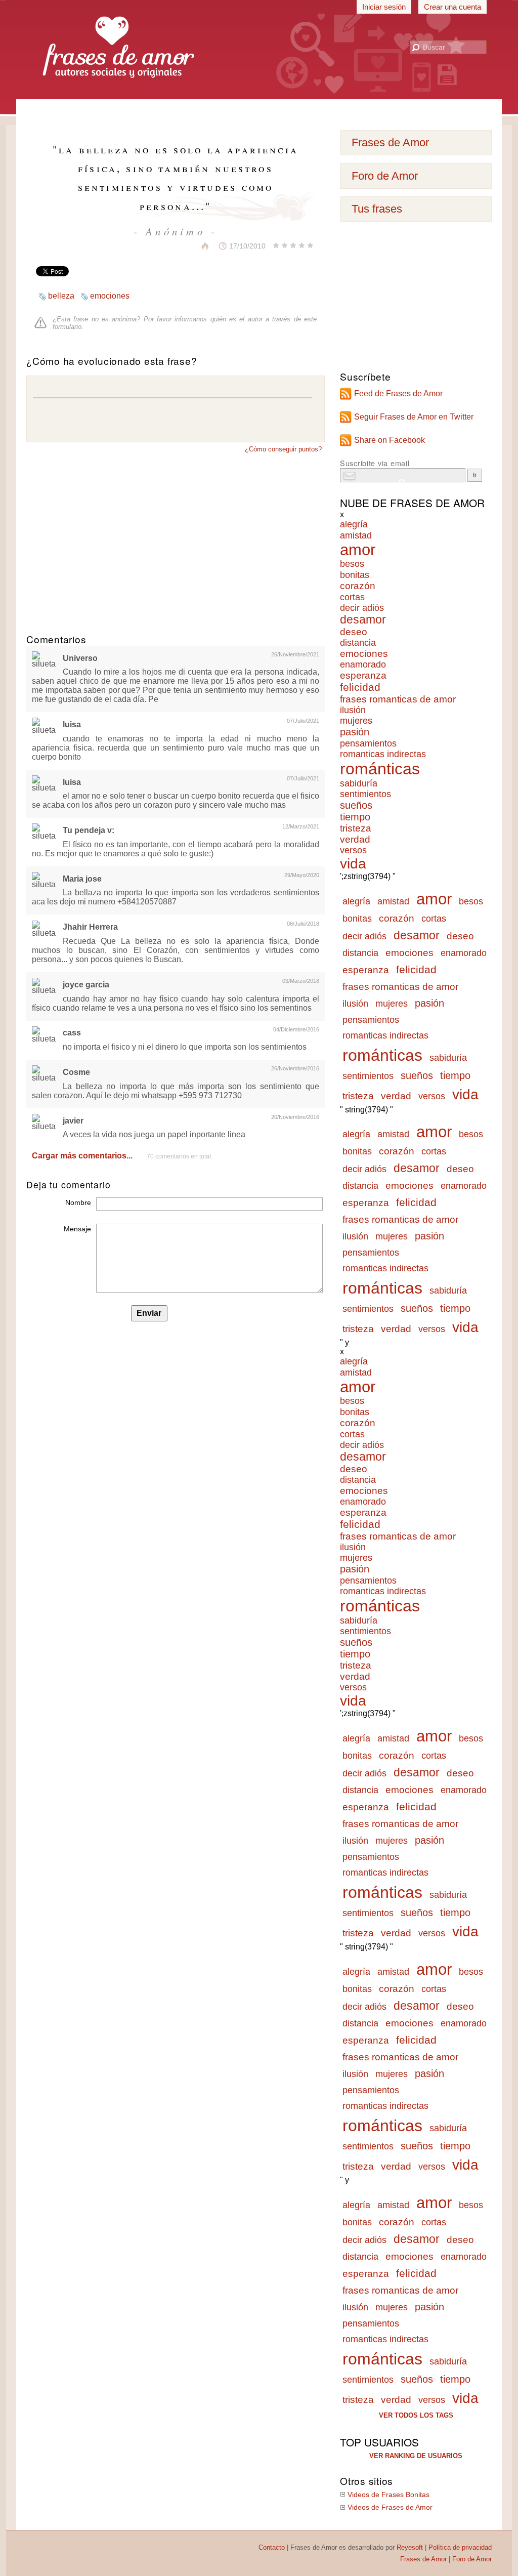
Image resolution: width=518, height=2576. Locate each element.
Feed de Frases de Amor (398, 393)
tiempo (355, 817)
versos (353, 850)
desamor (363, 620)
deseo (354, 632)
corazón (358, 586)
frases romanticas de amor (398, 699)
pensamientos (368, 743)
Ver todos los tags (416, 2415)
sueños (356, 805)
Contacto (272, 2547)
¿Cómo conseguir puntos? (283, 449)
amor (358, 550)
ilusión (353, 710)
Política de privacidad (460, 2547)
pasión (355, 732)
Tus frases (377, 209)
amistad (356, 535)
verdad (355, 839)
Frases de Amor (390, 142)
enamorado (363, 664)
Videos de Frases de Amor (390, 2507)
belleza (61, 296)
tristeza (356, 828)
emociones (110, 296)
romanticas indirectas (383, 754)
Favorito (180, 246)
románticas (380, 769)
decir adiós (362, 608)
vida (353, 864)
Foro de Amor (385, 176)
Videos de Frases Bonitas (388, 2495)
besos (352, 564)
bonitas (355, 575)
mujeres (356, 721)
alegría (354, 524)
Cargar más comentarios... (82, 1156)
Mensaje (77, 1229)
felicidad (360, 687)
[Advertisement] (259, 111)
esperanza (363, 675)
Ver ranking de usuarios (416, 2456)
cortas (352, 597)
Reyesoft (410, 2547)
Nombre (78, 1202)
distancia (358, 643)
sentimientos (365, 794)
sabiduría (359, 783)
